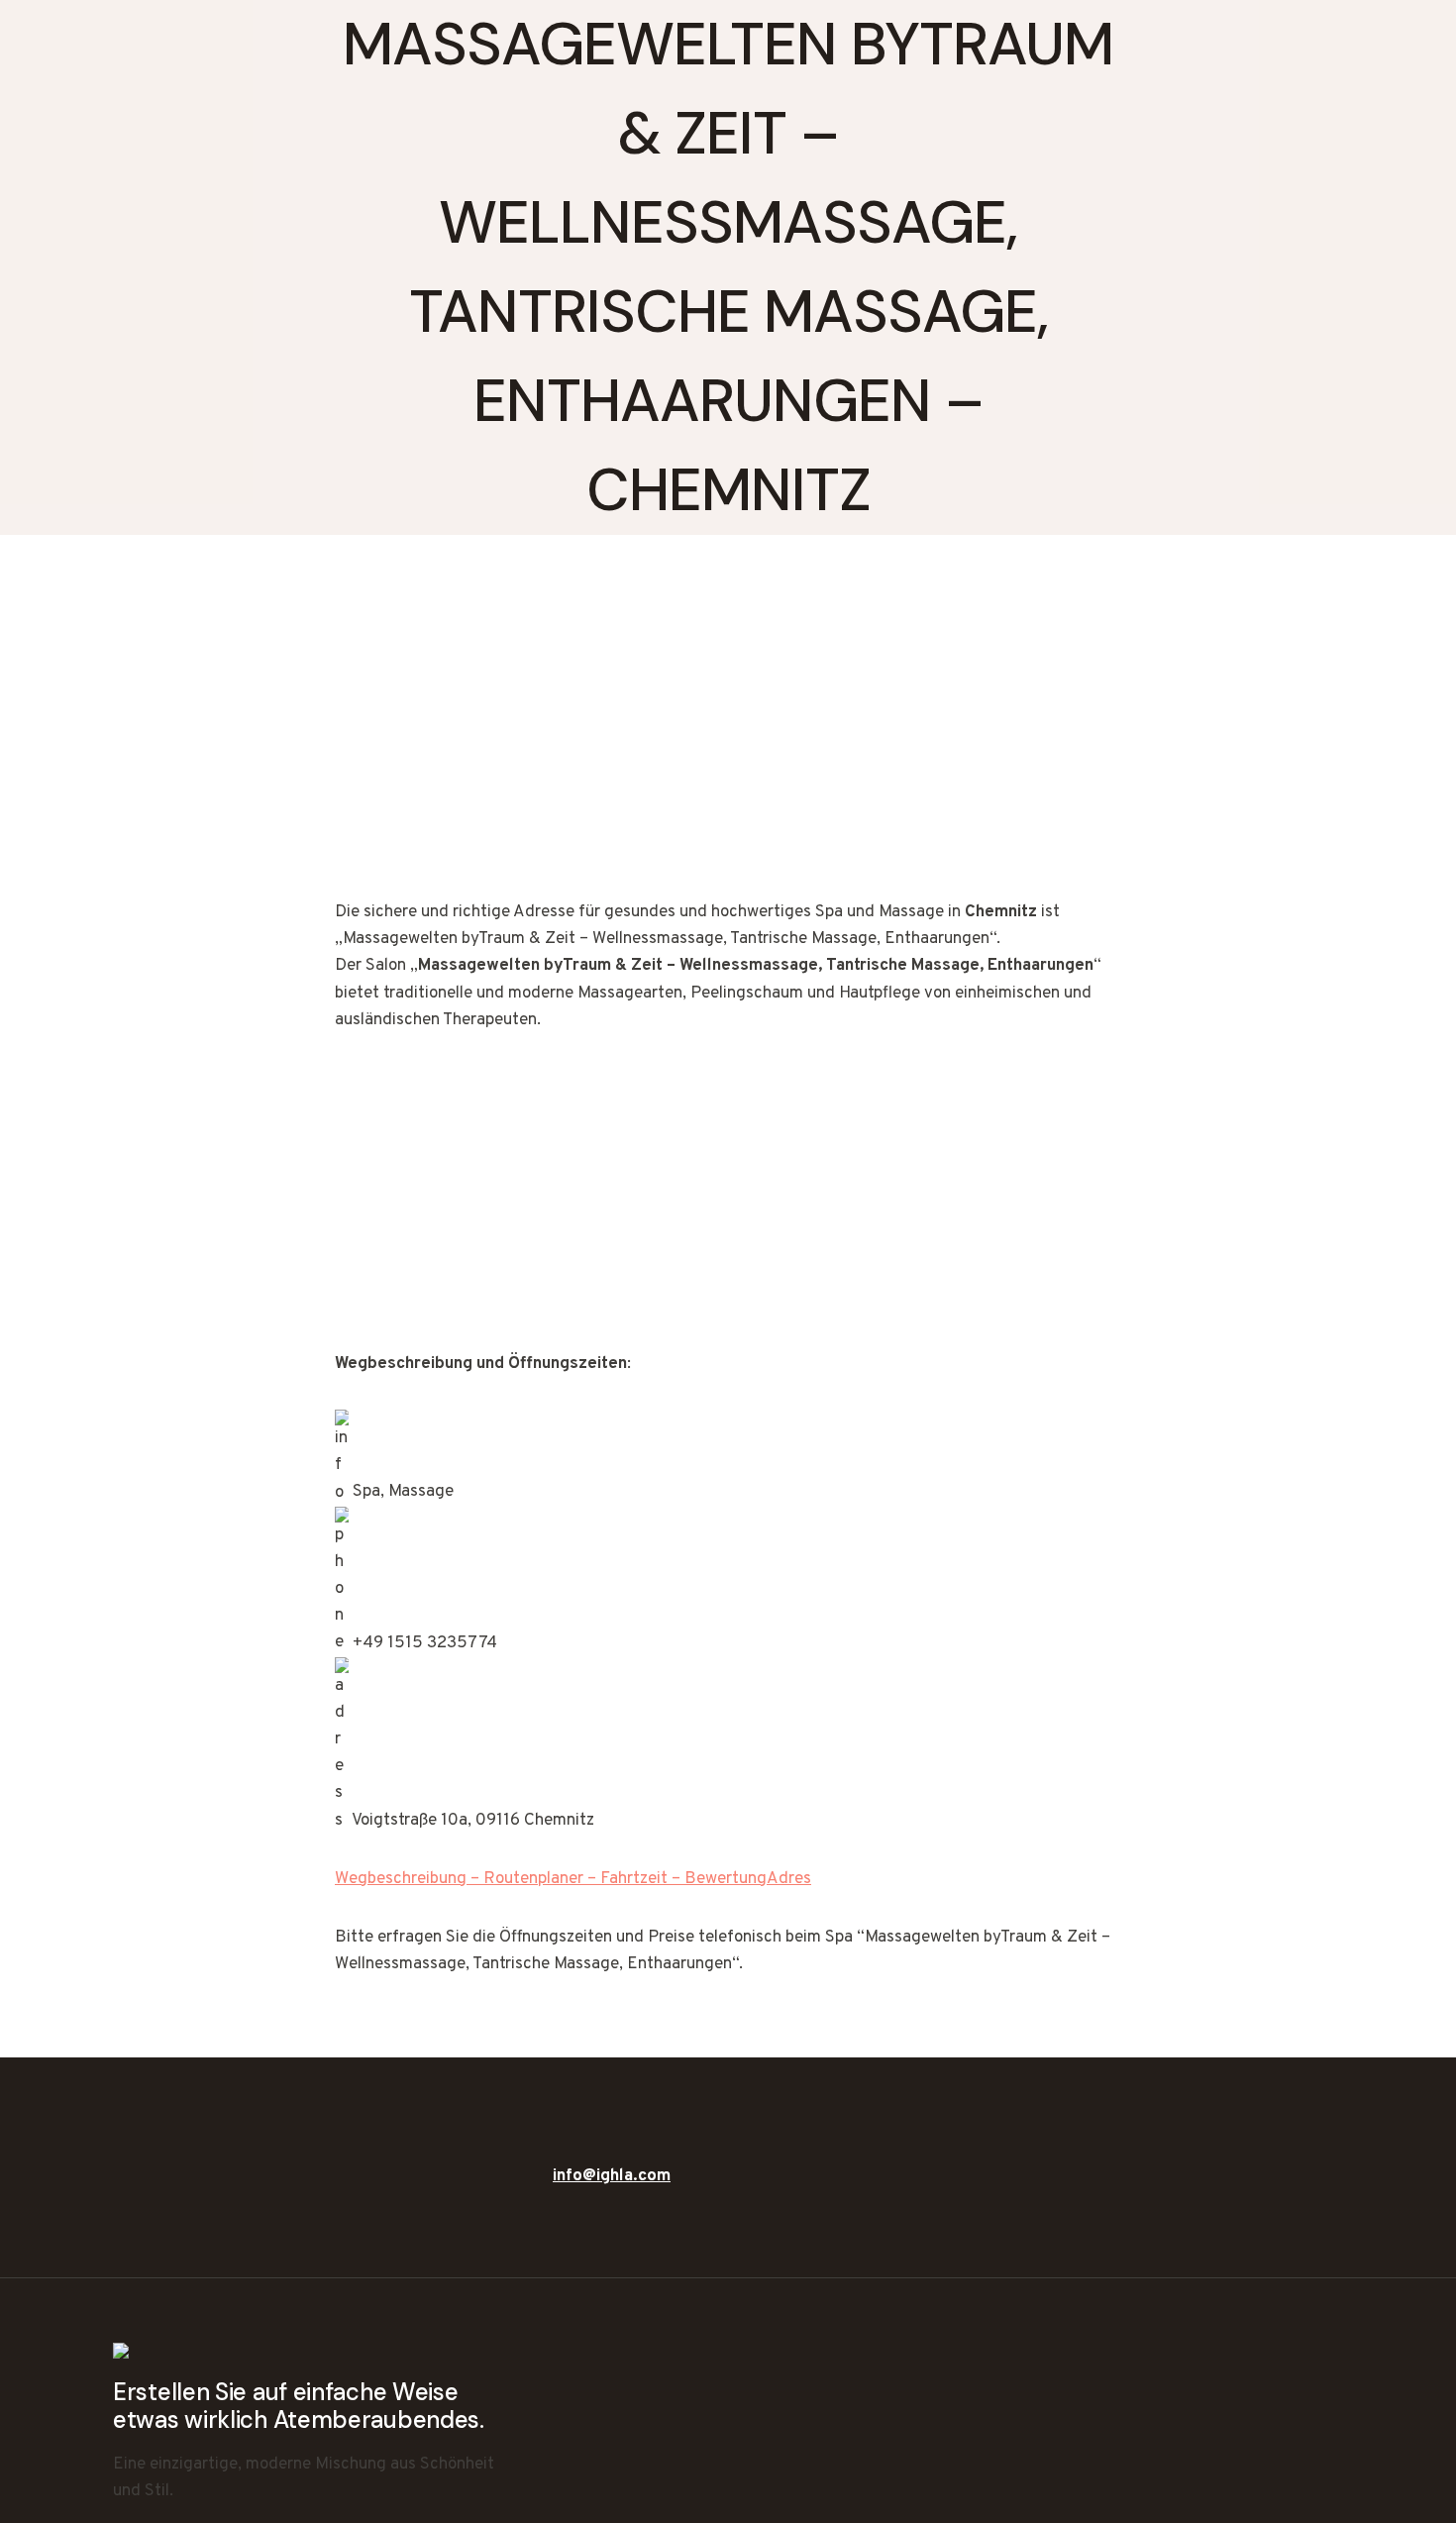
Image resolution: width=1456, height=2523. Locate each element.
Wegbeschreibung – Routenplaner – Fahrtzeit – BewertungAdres (573, 1879)
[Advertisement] (728, 753)
